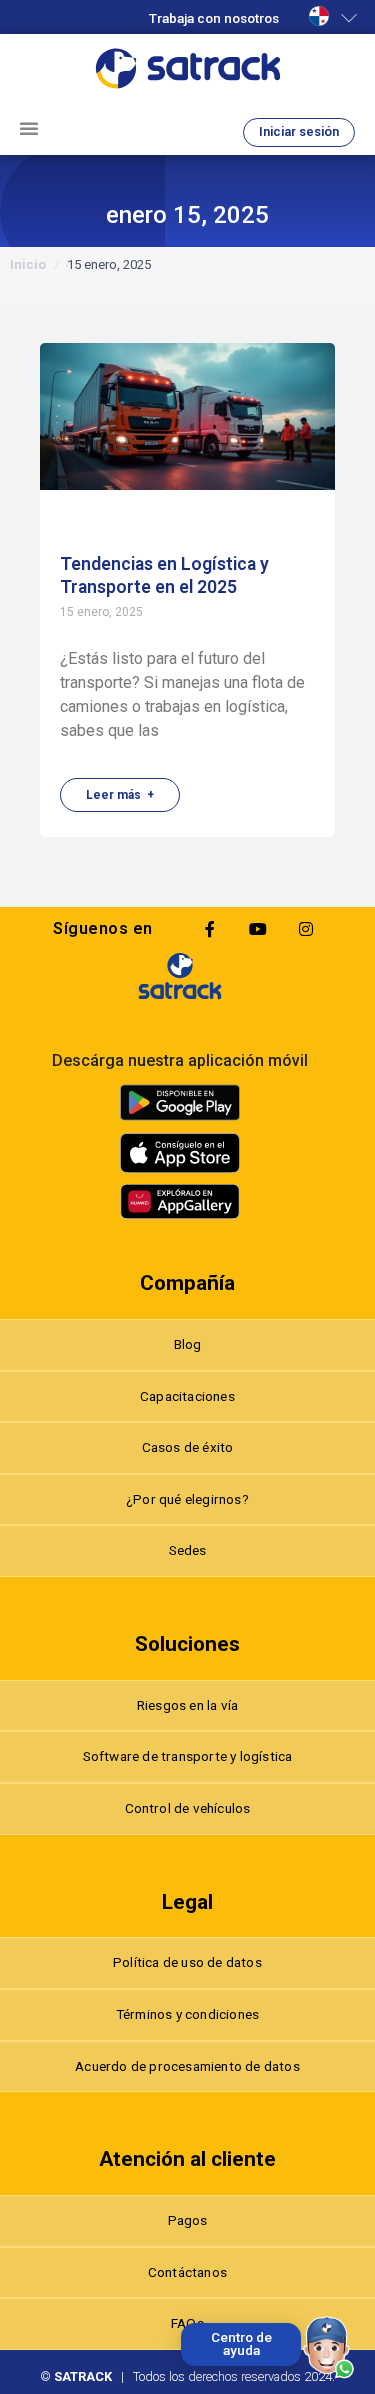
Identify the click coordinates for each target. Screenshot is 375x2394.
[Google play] (180, 1102)
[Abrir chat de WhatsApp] (329, 2348)
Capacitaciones (187, 1396)
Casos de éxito (188, 1447)
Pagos (188, 2220)
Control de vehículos (188, 1808)
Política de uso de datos (187, 1962)
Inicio (28, 264)
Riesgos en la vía (187, 1705)
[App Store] (180, 1153)
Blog (188, 1344)
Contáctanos (187, 2272)
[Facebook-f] (210, 929)
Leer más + (120, 795)
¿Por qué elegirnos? (187, 1499)
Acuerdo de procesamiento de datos (187, 2066)
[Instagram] (306, 929)
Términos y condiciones (187, 2014)
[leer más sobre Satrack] (180, 976)
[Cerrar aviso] (185, 2327)
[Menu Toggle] (29, 128)
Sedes (188, 1550)
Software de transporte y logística (188, 1756)
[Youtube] (258, 929)
